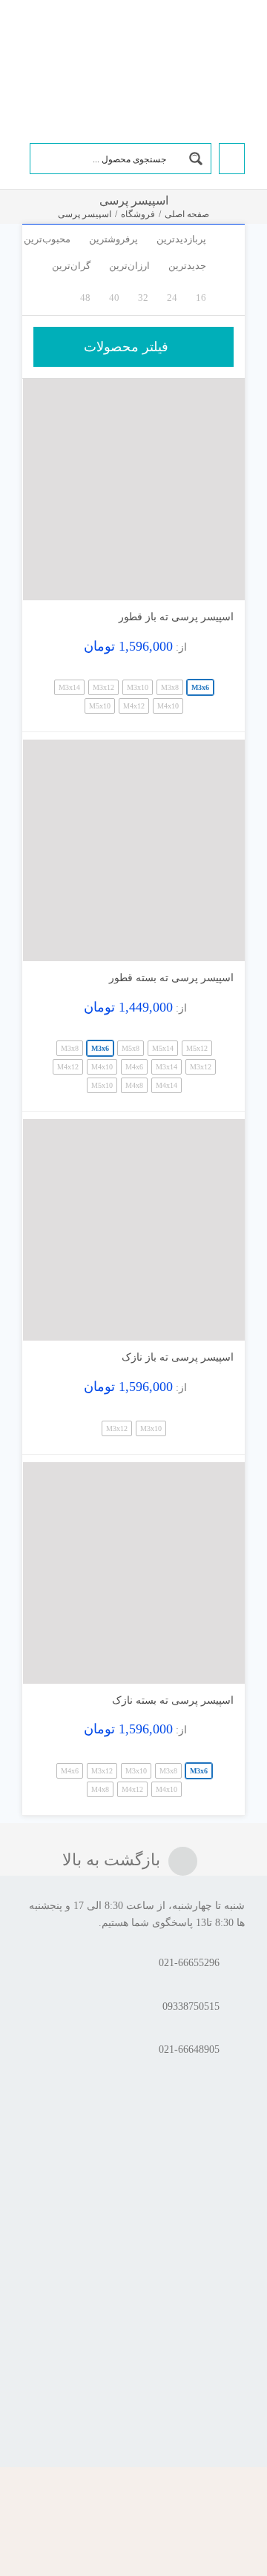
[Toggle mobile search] (51, 39)
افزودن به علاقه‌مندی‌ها (49, 578)
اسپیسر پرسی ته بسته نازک (173, 1700)
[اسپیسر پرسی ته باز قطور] (134, 489)
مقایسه (202, 583)
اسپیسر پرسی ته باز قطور (176, 617)
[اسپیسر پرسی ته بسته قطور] (134, 850)
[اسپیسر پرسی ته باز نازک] (134, 1230)
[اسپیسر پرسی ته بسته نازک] (134, 1573)
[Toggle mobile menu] (28, 39)
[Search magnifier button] (196, 159)
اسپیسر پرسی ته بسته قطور (171, 978)
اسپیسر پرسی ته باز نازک (178, 1357)
